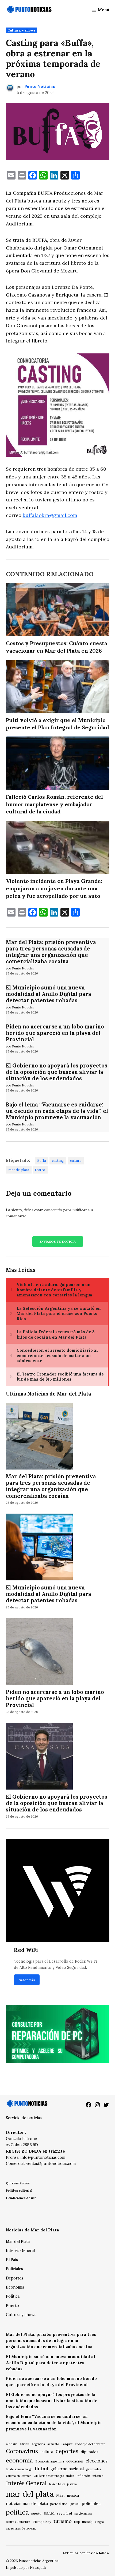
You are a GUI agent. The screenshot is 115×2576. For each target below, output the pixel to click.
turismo (63, 2521)
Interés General (20, 2251)
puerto (36, 2513)
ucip (77, 2522)
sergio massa (83, 2513)
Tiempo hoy (42, 2522)
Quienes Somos (18, 2183)
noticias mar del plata (27, 2503)
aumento (53, 2444)
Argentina (38, 2444)
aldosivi (12, 2444)
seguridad (64, 2513)
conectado (53, 1210)
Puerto (12, 2306)
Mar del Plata (18, 2242)
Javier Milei (57, 2484)
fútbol (41, 2468)
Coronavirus (22, 2451)
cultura (76, 1160)
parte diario (59, 2504)
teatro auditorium (18, 2522)
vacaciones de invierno (21, 2528)
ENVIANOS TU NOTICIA (58, 1242)
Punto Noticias (40, 87)
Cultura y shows (22, 30)
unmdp (87, 2522)
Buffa (42, 1160)
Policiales (14, 2269)
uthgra (99, 2522)
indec (70, 2476)
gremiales (94, 2469)
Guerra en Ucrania (19, 2476)
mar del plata (19, 1170)
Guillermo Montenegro (49, 2476)
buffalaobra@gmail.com (50, 515)
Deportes (15, 2278)
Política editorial (19, 2190)
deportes (67, 2451)
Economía (15, 2287)
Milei (60, 2495)
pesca (75, 2504)
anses (25, 2444)
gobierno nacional (67, 2469)
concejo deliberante (90, 2444)
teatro (40, 1170)
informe (98, 2476)
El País (12, 2260)
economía (19, 2460)
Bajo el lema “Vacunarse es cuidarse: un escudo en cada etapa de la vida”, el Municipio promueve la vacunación (57, 1111)
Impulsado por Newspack (26, 2567)
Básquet (67, 2444)
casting (58, 1160)
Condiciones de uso (21, 2198)
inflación (83, 2476)
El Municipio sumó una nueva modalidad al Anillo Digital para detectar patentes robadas (49, 994)
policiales (91, 2503)
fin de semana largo (19, 2469)
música (73, 2495)
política (17, 2512)
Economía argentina (50, 2461)
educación (75, 2461)
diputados (90, 2452)
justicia (72, 2484)
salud (49, 2513)
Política (13, 2296)
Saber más (27, 1980)
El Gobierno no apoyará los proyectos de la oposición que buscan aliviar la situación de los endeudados (57, 1072)
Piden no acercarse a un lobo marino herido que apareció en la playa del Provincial (55, 1033)
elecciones (97, 2461)
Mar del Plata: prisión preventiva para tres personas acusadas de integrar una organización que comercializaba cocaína (51, 952)
